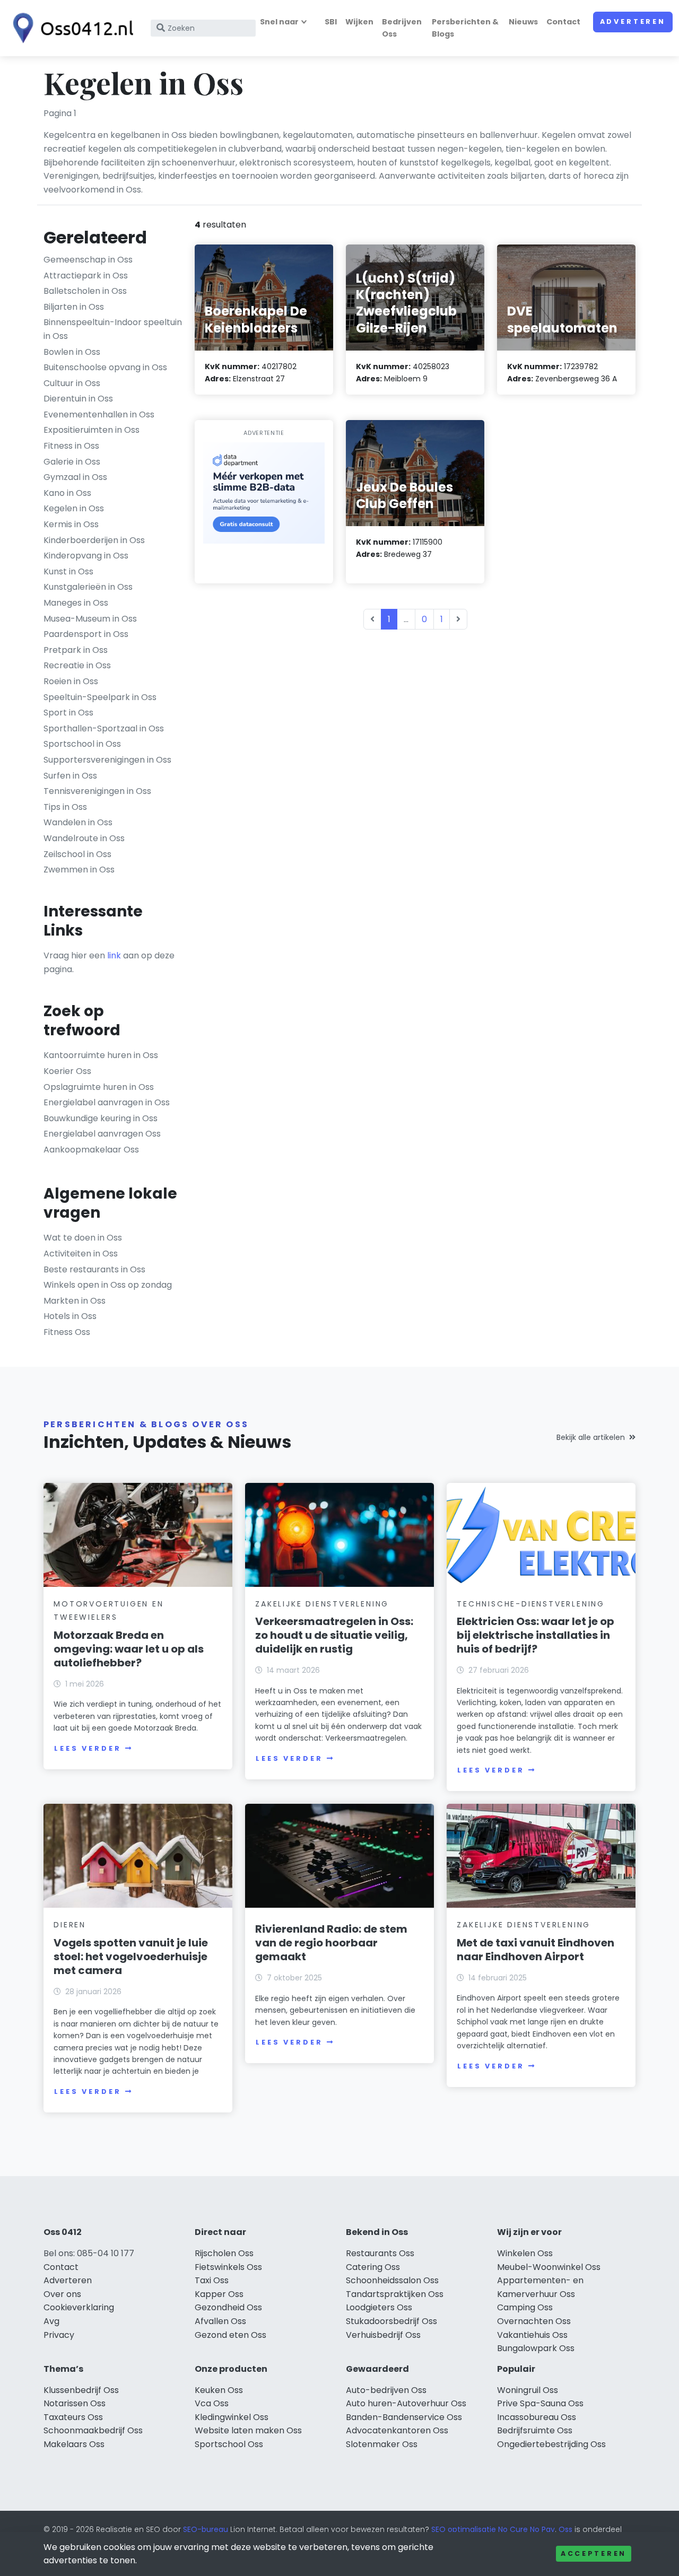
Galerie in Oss (72, 462)
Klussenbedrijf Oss (81, 2390)
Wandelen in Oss (78, 822)
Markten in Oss (75, 1301)
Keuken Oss (219, 2390)
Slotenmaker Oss (382, 2444)
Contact (563, 22)
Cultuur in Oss (72, 383)
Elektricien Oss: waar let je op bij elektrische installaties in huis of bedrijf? (536, 1635)
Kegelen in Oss (74, 508)
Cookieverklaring (79, 2307)
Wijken (359, 22)
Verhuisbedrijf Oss (383, 2335)
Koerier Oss (67, 1071)
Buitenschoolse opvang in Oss (105, 367)
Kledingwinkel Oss (232, 2417)
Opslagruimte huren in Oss (99, 1087)
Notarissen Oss (75, 2403)
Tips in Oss (65, 807)
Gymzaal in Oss (75, 477)
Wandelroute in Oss (84, 838)
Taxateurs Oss (73, 2417)
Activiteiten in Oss (81, 1254)
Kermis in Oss (71, 524)
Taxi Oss (212, 2280)
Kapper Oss (219, 2294)
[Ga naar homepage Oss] (70, 28)
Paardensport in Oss (86, 634)
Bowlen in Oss (72, 352)
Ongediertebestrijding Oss (551, 2444)
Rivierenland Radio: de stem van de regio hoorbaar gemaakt (331, 1943)
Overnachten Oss (534, 2321)
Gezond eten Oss (230, 2335)
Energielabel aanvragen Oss (102, 1134)
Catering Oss (373, 2267)
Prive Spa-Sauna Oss (540, 2403)
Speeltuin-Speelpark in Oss (100, 697)
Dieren (70, 1925)
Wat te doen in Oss (83, 1238)
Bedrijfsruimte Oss (535, 2430)
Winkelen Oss (525, 2253)
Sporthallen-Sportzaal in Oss (104, 728)
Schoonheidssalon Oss (392, 2280)
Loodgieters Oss (379, 2307)
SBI (331, 22)
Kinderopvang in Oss (86, 556)
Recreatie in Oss (77, 665)
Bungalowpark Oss (536, 2348)
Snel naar (279, 22)
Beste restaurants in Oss (94, 1269)
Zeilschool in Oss (77, 854)
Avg (51, 2321)
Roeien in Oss (71, 681)
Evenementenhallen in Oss (99, 414)
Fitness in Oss (71, 446)
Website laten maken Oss (248, 2430)
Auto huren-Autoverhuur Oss (406, 2403)
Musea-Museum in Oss (90, 619)
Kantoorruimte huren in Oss (101, 1055)
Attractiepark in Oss (86, 276)
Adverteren (633, 21)
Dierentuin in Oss (78, 399)
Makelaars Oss (74, 2444)
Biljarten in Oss (74, 307)
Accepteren (594, 2553)
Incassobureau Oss (537, 2417)
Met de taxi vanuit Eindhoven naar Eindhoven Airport (536, 1950)
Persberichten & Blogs (465, 28)
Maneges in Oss (76, 603)
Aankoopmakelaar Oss (91, 1150)
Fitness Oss (67, 1332)
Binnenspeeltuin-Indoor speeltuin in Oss (113, 329)
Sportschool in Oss (82, 744)
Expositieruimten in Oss (92, 430)
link (114, 955)
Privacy (59, 2335)
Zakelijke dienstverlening (322, 1604)
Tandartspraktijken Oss (395, 2294)
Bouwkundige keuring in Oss (101, 1118)
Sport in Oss (68, 713)
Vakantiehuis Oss (532, 2335)
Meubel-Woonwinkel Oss (549, 2267)
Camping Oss (525, 2307)
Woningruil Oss (528, 2390)
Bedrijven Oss (402, 28)
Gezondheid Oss (228, 2307)
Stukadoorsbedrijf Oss (391, 2321)
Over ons (62, 2294)
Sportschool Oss (229, 2444)
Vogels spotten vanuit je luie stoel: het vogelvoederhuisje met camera (131, 1957)
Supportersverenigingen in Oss (107, 760)
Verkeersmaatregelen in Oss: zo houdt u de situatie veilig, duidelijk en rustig (334, 1635)
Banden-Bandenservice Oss (404, 2417)
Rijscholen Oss (224, 2253)
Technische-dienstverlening (531, 1604)
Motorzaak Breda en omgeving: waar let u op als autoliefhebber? (129, 1649)
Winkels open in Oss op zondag (108, 1285)
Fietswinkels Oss (228, 2267)
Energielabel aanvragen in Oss (107, 1102)
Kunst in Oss (68, 571)
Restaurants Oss (380, 2253)
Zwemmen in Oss (79, 870)
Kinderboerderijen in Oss (94, 540)
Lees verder (88, 1748)
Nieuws (523, 22)
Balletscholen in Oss (85, 291)
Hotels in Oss (70, 1316)
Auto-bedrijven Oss (386, 2390)
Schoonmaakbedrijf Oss (93, 2430)
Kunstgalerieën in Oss (88, 587)
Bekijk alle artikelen (591, 1437)
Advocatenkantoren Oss (397, 2430)
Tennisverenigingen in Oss (97, 791)
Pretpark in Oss (76, 650)
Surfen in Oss (70, 776)
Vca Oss (212, 2403)
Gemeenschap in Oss (88, 260)
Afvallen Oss (220, 2321)
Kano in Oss (67, 493)
